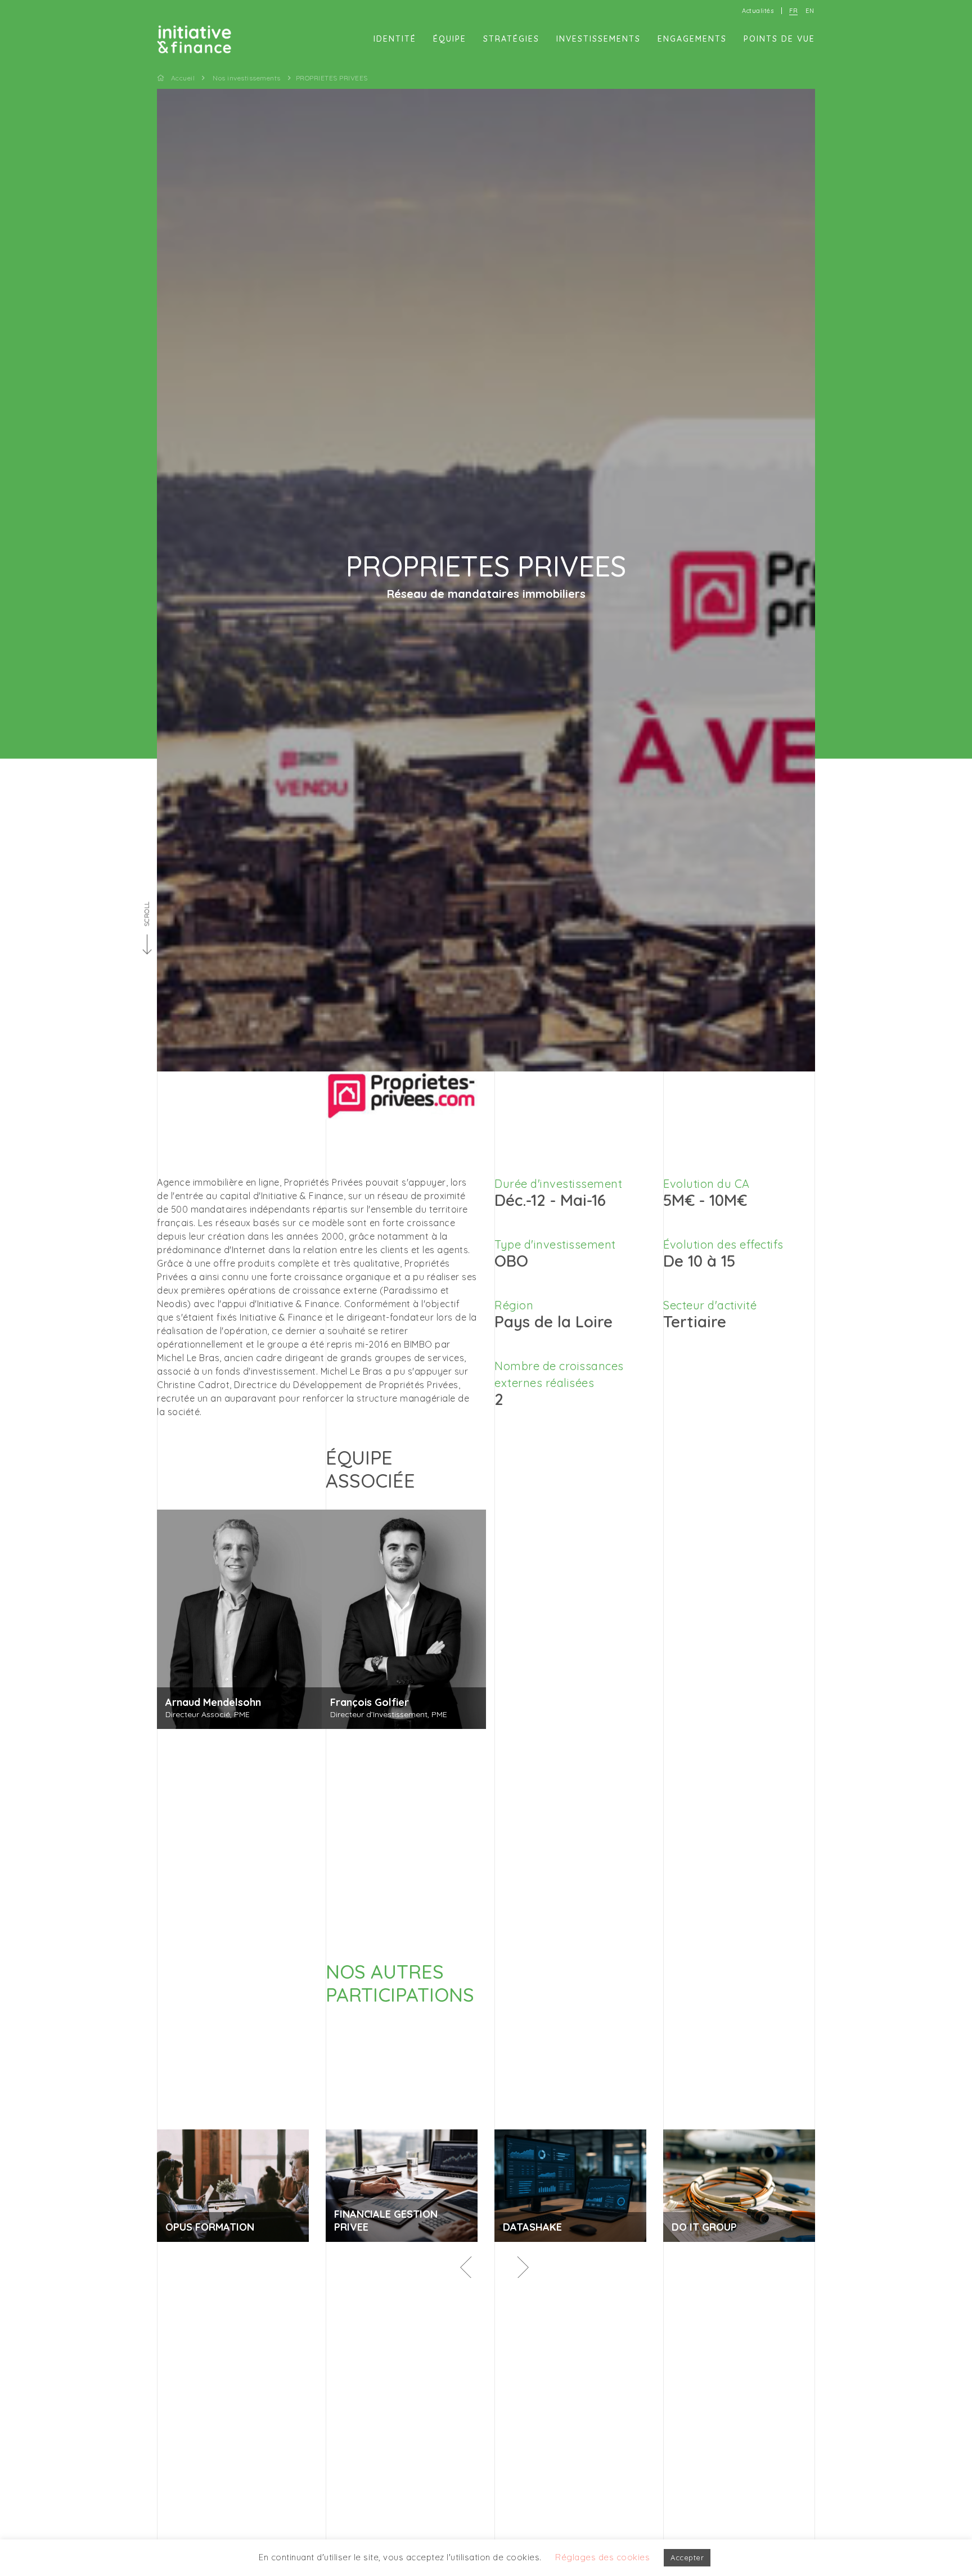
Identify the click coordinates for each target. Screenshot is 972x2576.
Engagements (692, 39)
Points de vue (779, 39)
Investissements (598, 39)
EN (810, 11)
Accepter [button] (687, 2557)
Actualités (758, 11)
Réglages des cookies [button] (602, 2557)
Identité (395, 39)
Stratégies (511, 39)
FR (793, 11)
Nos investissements (247, 78)
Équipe (450, 39)
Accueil (183, 78)
